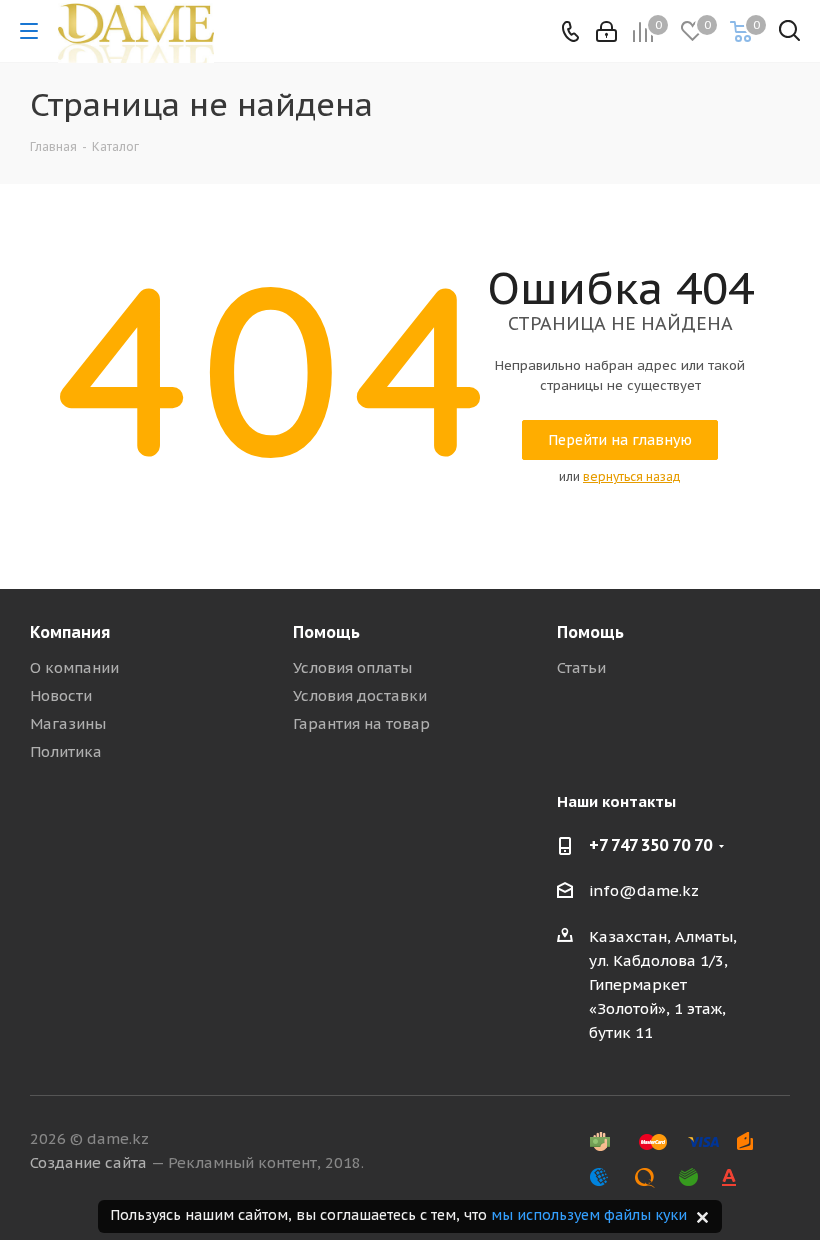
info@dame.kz (644, 890)
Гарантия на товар (361, 723)
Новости (61, 695)
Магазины (68, 723)
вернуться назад (632, 476)
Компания (70, 632)
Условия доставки (360, 695)
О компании (74, 667)
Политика (66, 751)
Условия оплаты (352, 667)
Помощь (326, 632)
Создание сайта (88, 1162)
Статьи (581, 667)
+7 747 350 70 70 (650, 845)
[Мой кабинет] (606, 31)
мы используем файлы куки (589, 1215)
